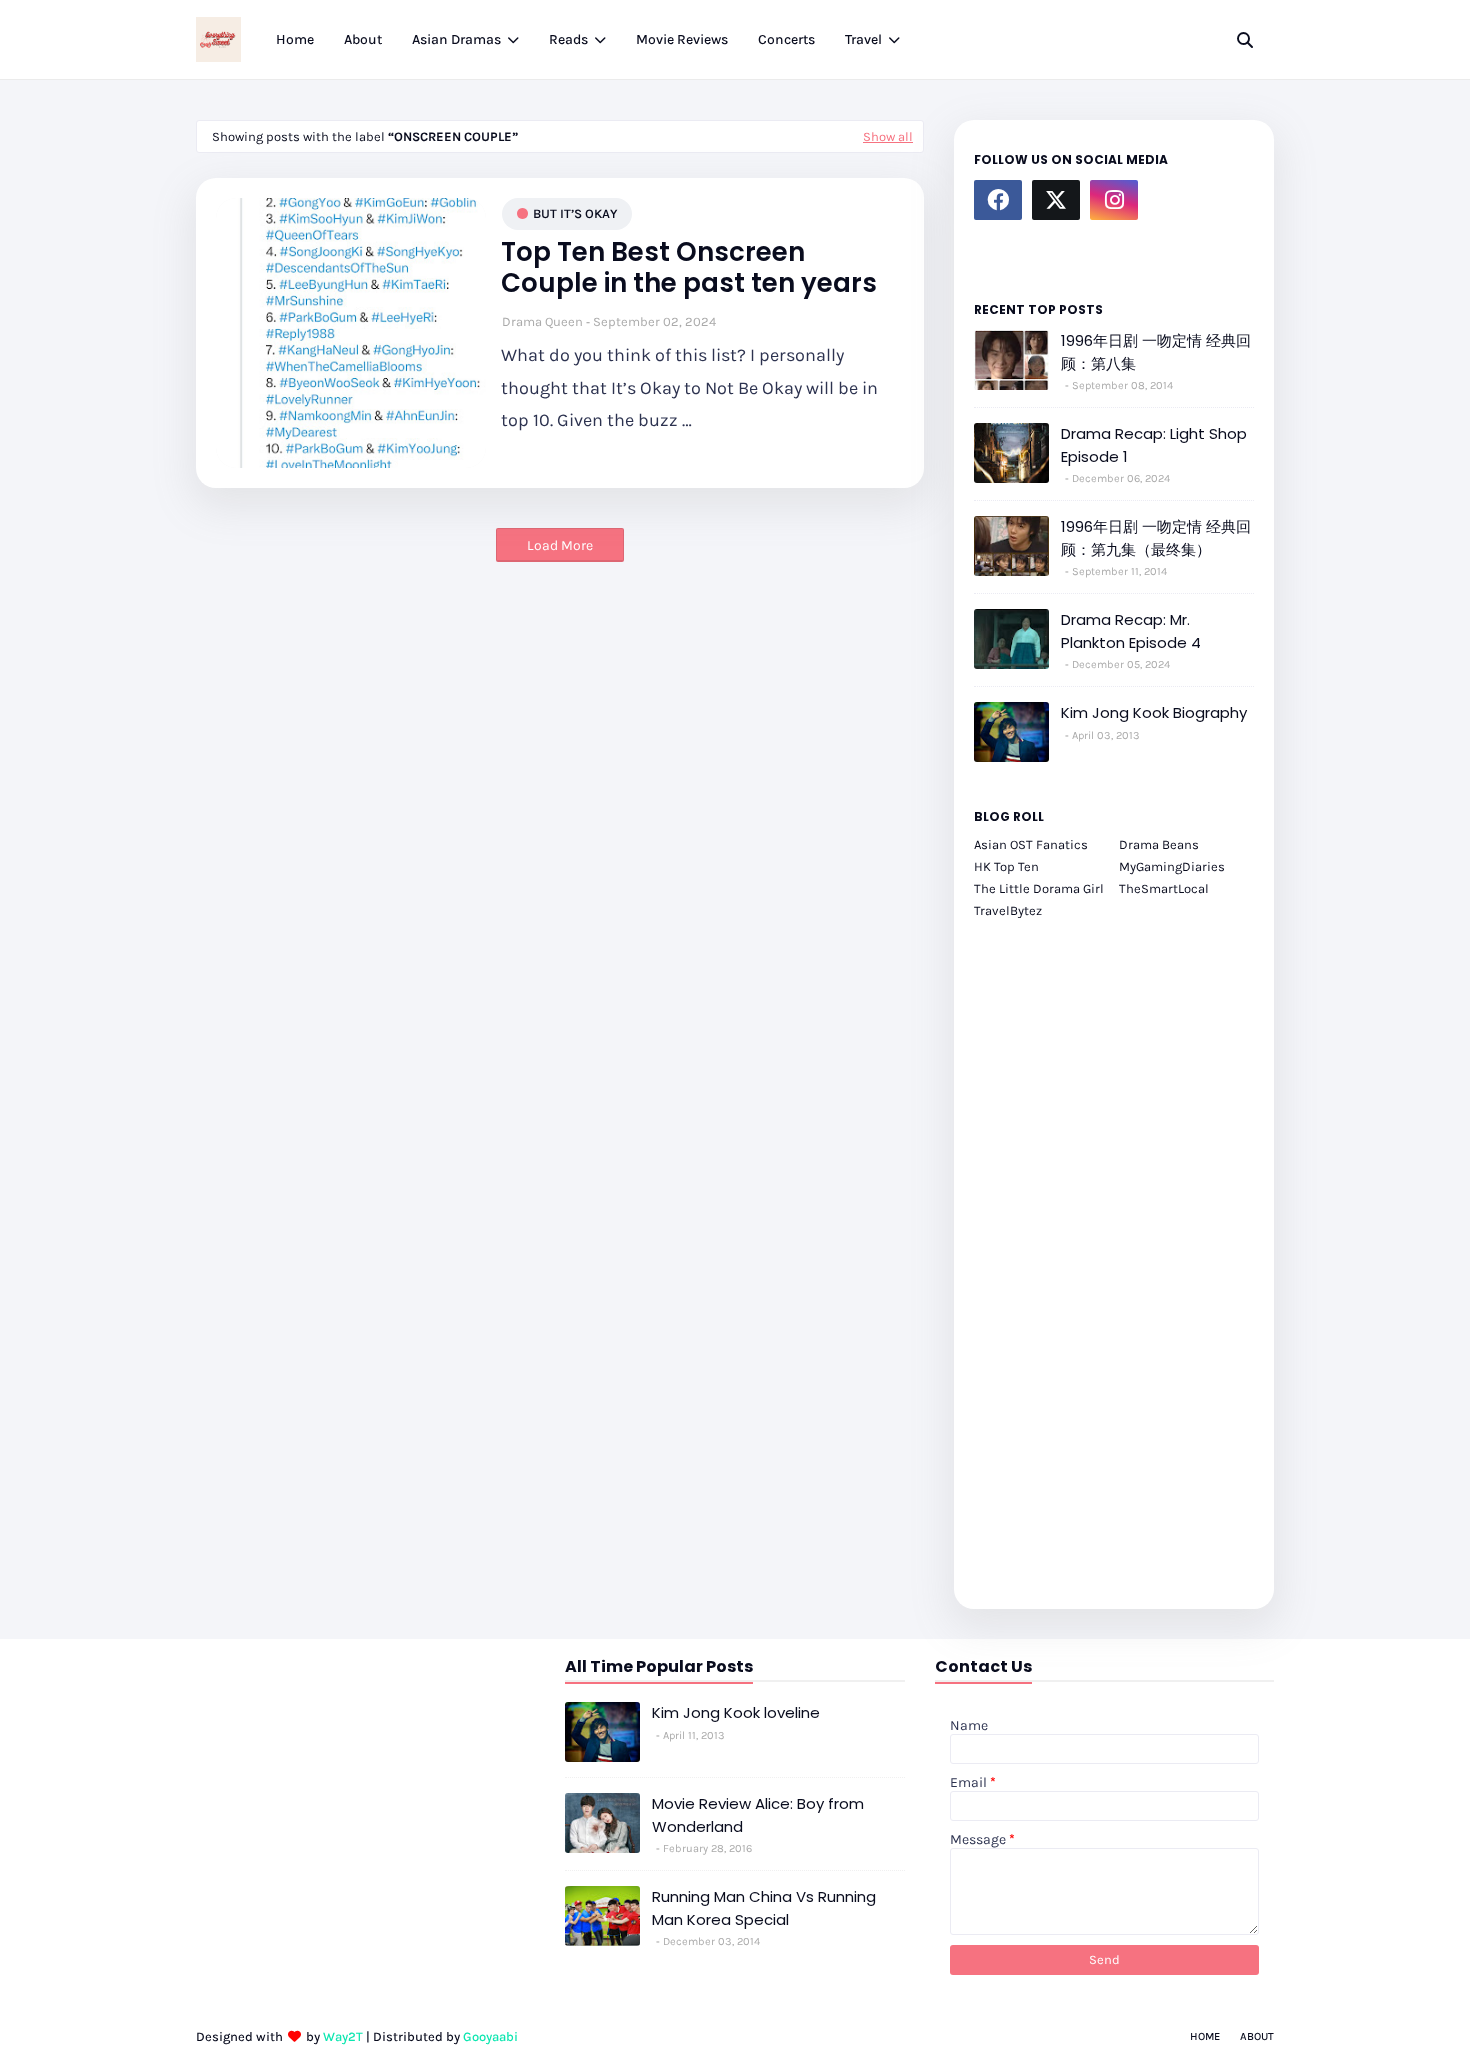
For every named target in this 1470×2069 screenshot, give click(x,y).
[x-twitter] (1056, 200)
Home (1205, 2036)
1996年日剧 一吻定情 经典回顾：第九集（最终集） (1156, 538)
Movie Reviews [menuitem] (682, 39)
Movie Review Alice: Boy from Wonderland (758, 1815)
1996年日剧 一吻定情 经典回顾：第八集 (1156, 352)
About (1257, 2036)
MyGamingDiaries (1172, 866)
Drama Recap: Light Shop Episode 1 (1154, 445)
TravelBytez (1008, 910)
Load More (560, 545)
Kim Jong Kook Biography (1154, 712)
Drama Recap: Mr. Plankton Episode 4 (1131, 631)
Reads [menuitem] (568, 39)
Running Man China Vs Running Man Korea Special (764, 1908)
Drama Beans (1159, 844)
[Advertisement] (1114, 1253)
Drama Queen (542, 321)
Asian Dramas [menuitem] (456, 39)
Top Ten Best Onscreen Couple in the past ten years (689, 268)
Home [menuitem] (295, 39)
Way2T (343, 2036)
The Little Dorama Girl (1039, 888)
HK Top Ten (1006, 866)
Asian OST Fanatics (1031, 844)
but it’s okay (575, 213)
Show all (888, 136)
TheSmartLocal (1164, 888)
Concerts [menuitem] (786, 39)
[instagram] (1114, 200)
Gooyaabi (490, 2036)
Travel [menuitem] (863, 39)
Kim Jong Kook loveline (736, 1712)
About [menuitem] (363, 39)
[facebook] (998, 200)
